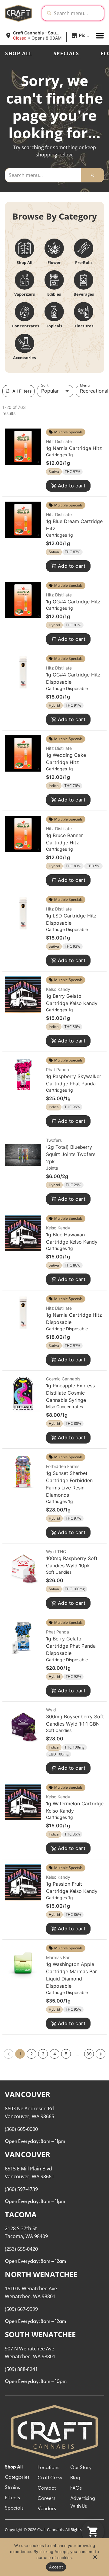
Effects (12, 2498)
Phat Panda (58, 1070)
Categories (17, 2478)
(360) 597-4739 (21, 2189)
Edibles (54, 294)
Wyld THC (56, 1551)
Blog (75, 2478)
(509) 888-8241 (21, 2369)
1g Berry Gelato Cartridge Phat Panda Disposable (71, 1646)
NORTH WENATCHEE (41, 2274)
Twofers (54, 1140)
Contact (47, 2488)
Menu (85, 385)
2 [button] (31, 2054)
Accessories (24, 358)
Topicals (54, 326)
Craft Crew (50, 2478)
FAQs (76, 2488)
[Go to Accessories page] (25, 343)
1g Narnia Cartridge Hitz (74, 448)
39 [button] (89, 2054)
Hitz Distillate (59, 441)
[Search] (92, 175)
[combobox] (78, 13)
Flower (54, 262)
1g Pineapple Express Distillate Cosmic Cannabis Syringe (70, 1393)
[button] (48, 36)
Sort (45, 385)
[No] (95, 2559)
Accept (56, 2567)
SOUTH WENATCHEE (40, 2334)
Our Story (81, 2468)
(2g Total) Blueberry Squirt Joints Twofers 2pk (71, 1154)
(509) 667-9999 (21, 2309)
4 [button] (55, 2054)
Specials (66, 53)
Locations (48, 2468)
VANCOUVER (28, 2094)
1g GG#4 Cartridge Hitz (73, 602)
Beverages (84, 294)
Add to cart (72, 486)
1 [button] (20, 2054)
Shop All (19, 53)
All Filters (22, 391)
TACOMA (21, 2214)
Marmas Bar (58, 1957)
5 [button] (66, 2054)
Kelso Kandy (58, 989)
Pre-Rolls (84, 262)
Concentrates (26, 326)
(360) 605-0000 (21, 2129)
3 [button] (43, 2054)
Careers (46, 2499)
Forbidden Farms (63, 1466)
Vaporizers (25, 294)
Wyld (51, 1710)
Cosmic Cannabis (63, 1379)
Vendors (47, 2509)
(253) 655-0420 (21, 2249)
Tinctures (84, 326)
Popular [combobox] (50, 391)
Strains (12, 2488)
